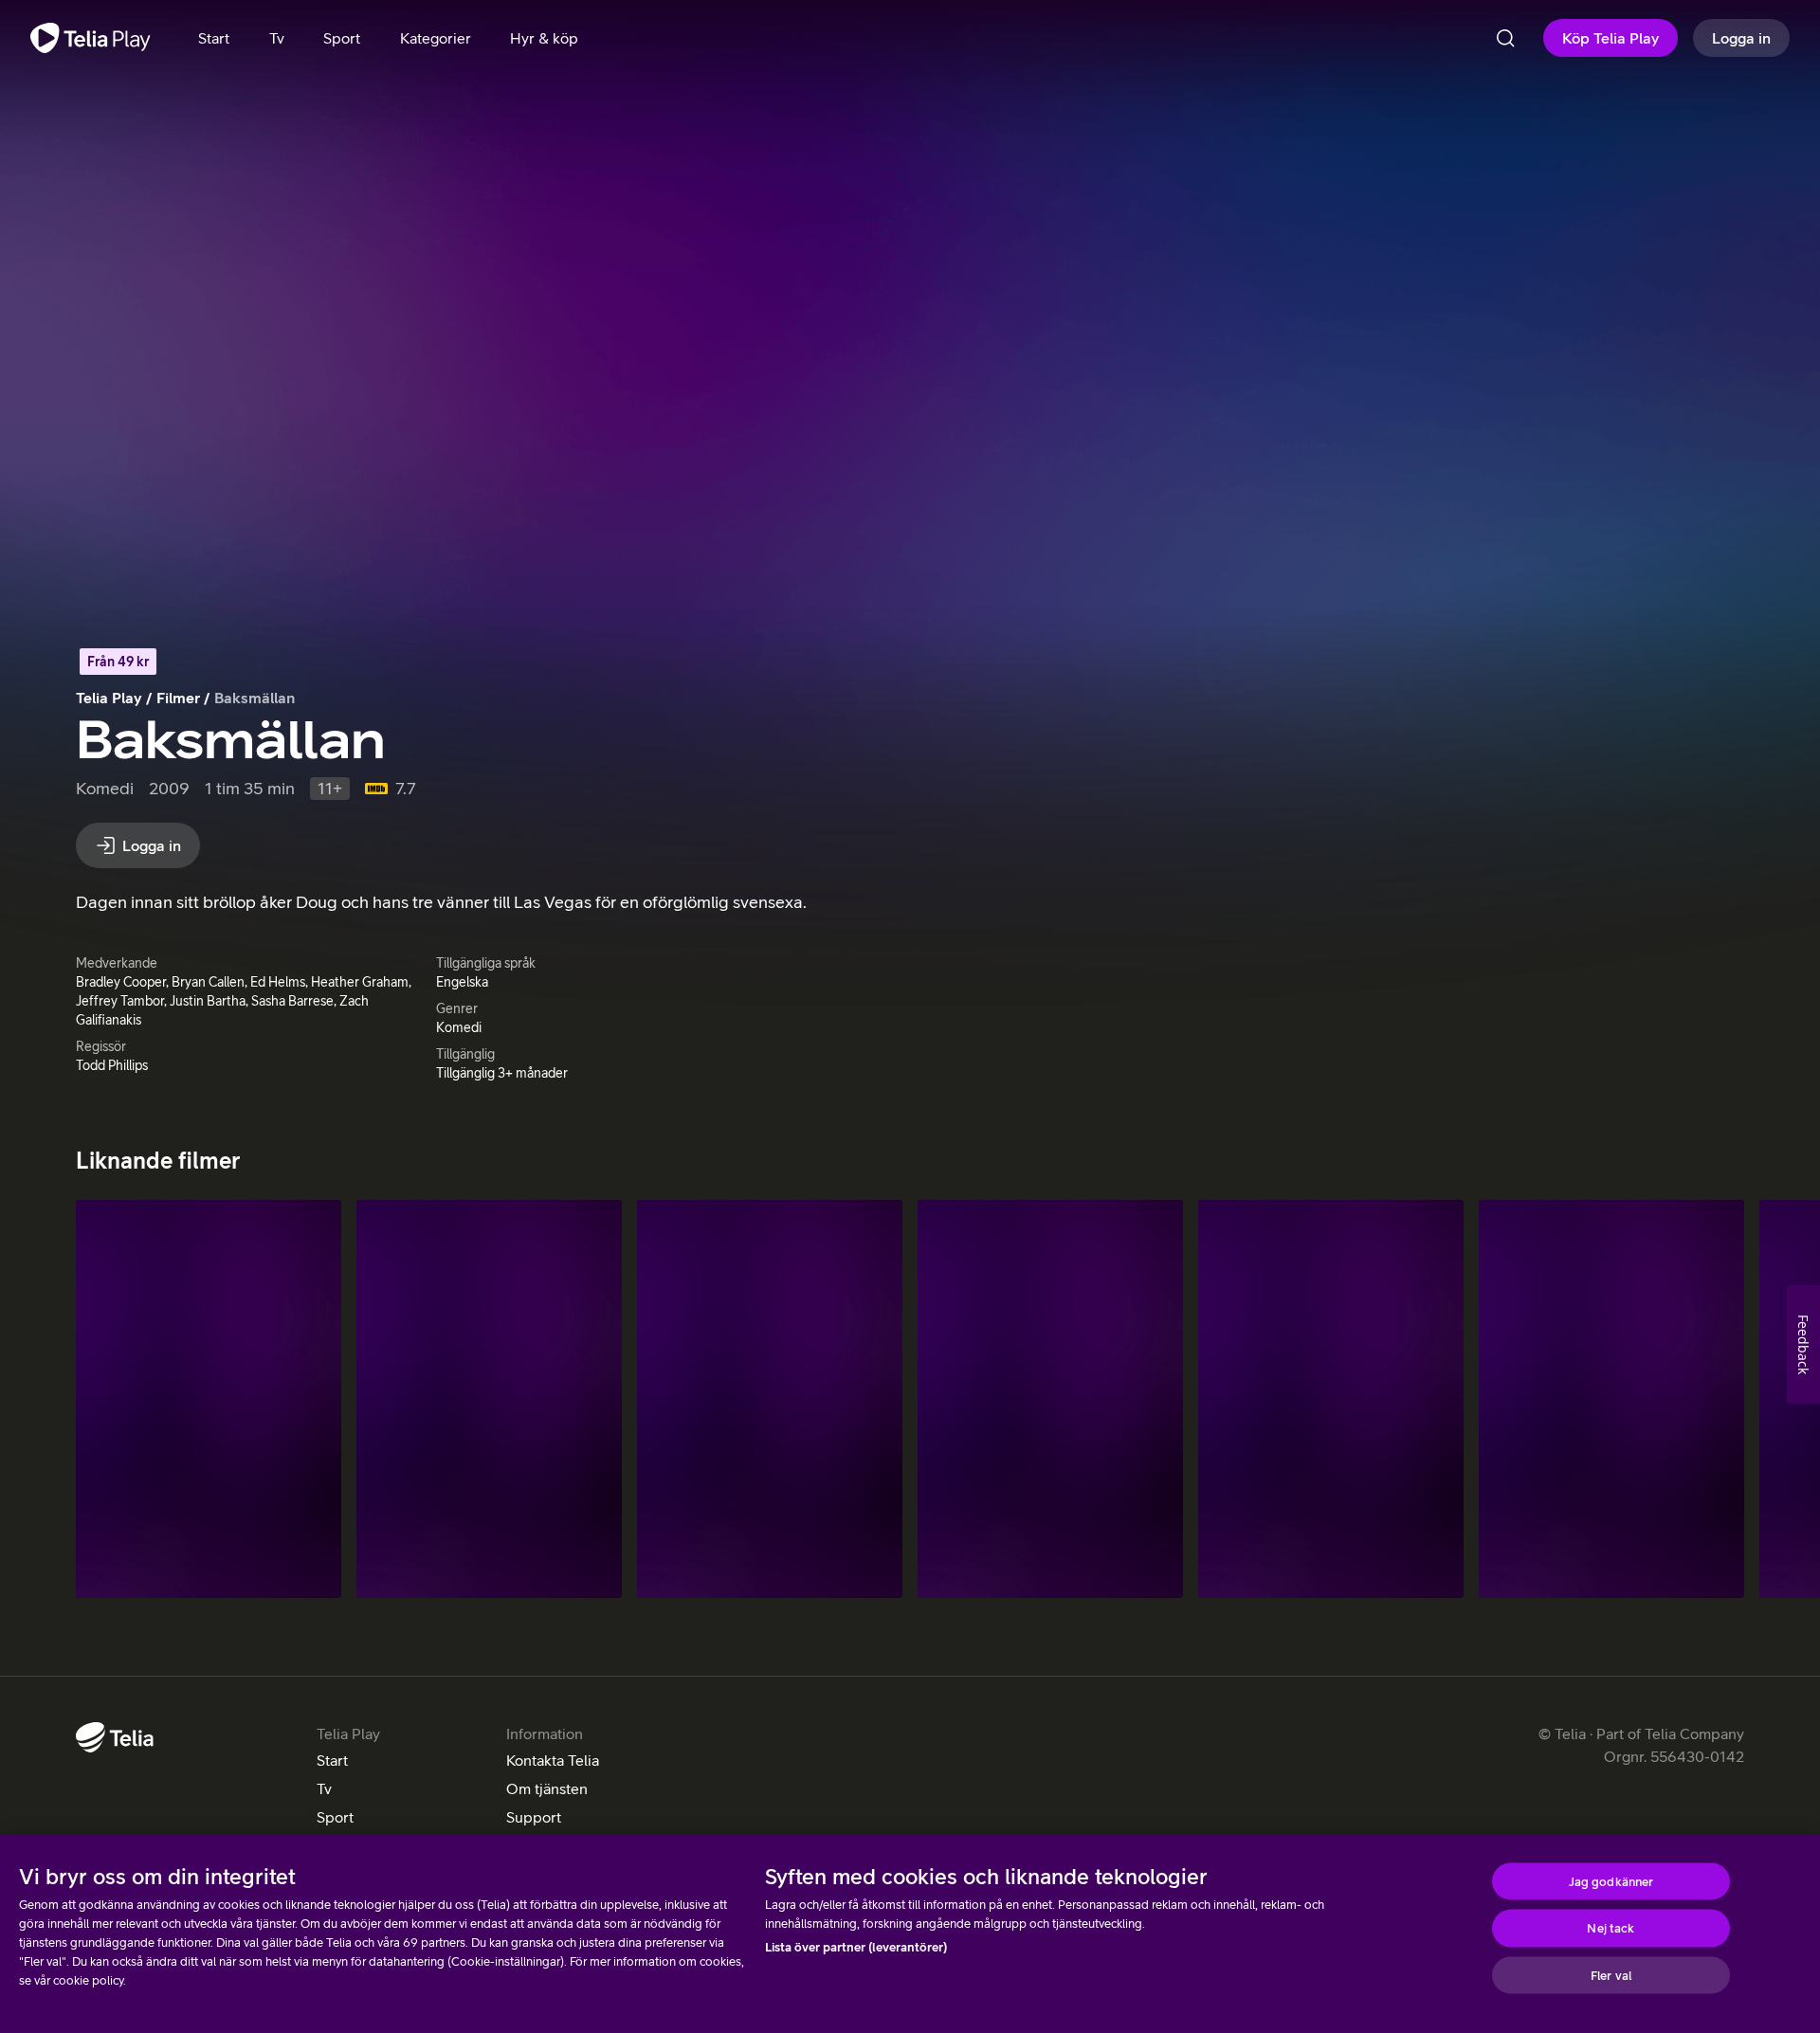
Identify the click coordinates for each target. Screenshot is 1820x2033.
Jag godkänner (1611, 1881)
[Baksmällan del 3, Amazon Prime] (209, 1399)
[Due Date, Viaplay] (770, 1399)
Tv (324, 1788)
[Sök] (1505, 38)
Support (534, 1817)
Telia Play (109, 698)
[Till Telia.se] (115, 1737)
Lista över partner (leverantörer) (856, 1947)
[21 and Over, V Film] (1611, 1399)
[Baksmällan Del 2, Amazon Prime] (489, 1399)
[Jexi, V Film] (1050, 1399)
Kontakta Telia (553, 1760)
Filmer (178, 698)
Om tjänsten (547, 1788)
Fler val (1611, 1975)
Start (332, 1760)
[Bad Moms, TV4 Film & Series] (1331, 1399)
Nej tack (1611, 1928)
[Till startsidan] (91, 38)
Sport (335, 1817)
